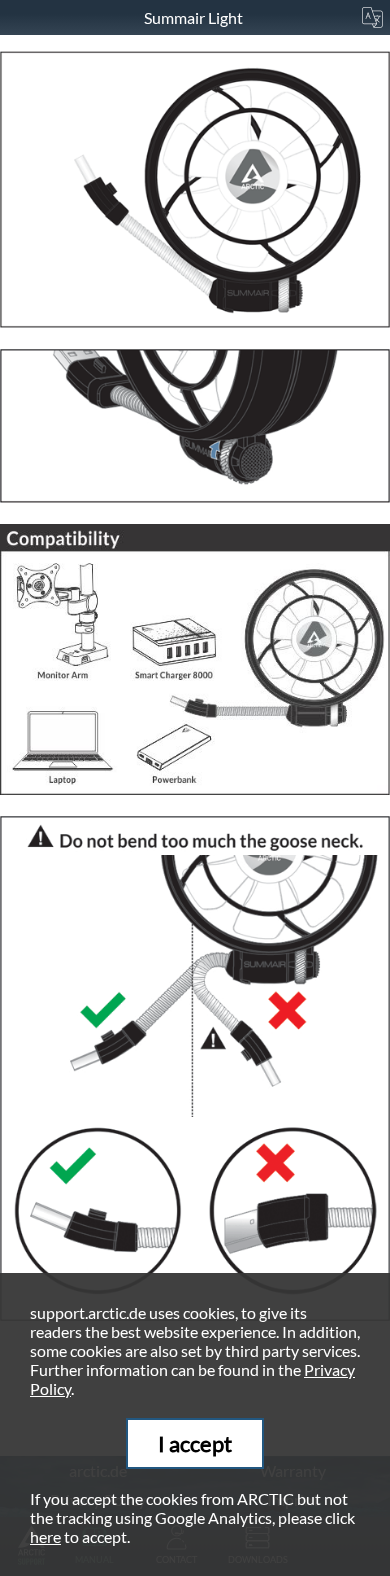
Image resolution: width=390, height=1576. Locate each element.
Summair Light (195, 17)
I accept (195, 1443)
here (45, 1536)
